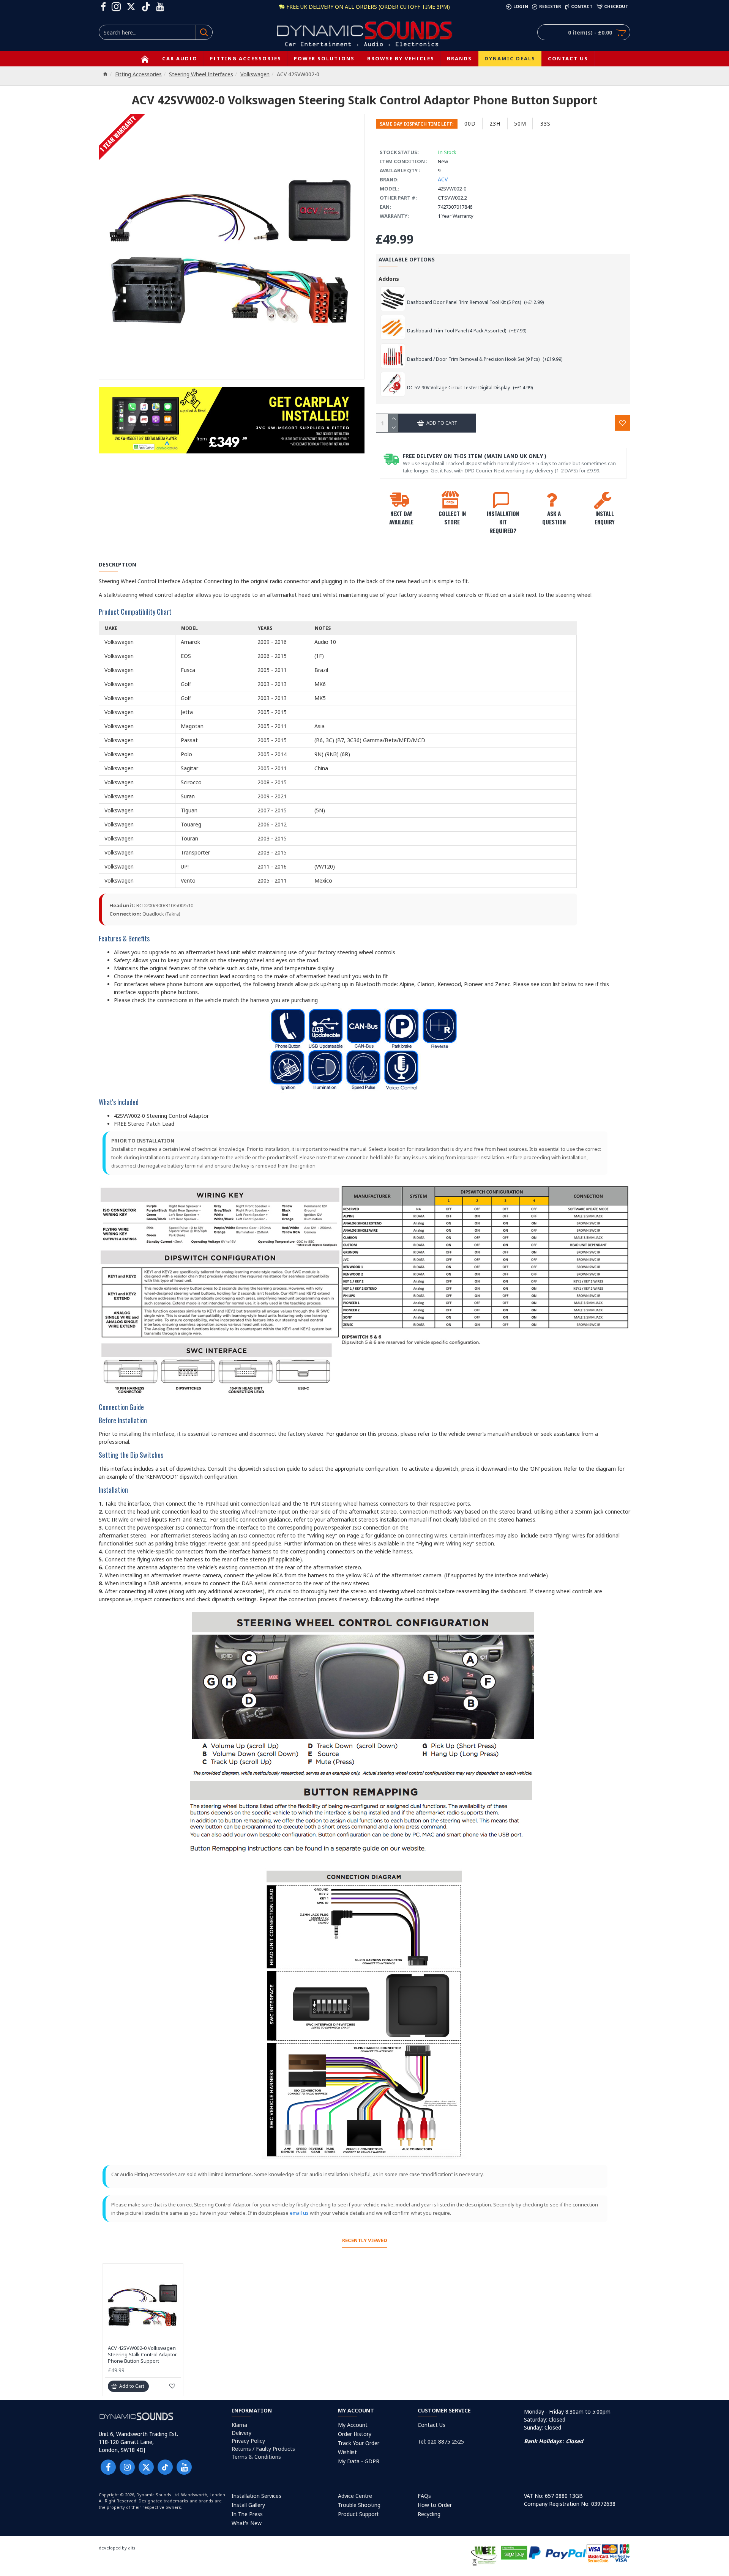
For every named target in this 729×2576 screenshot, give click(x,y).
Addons (389, 279)
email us (299, 2213)
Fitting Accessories (138, 74)
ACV (443, 179)
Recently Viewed (365, 2240)
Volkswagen (255, 74)
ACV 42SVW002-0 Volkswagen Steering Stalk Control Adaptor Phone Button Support (142, 2355)
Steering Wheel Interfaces (201, 74)
